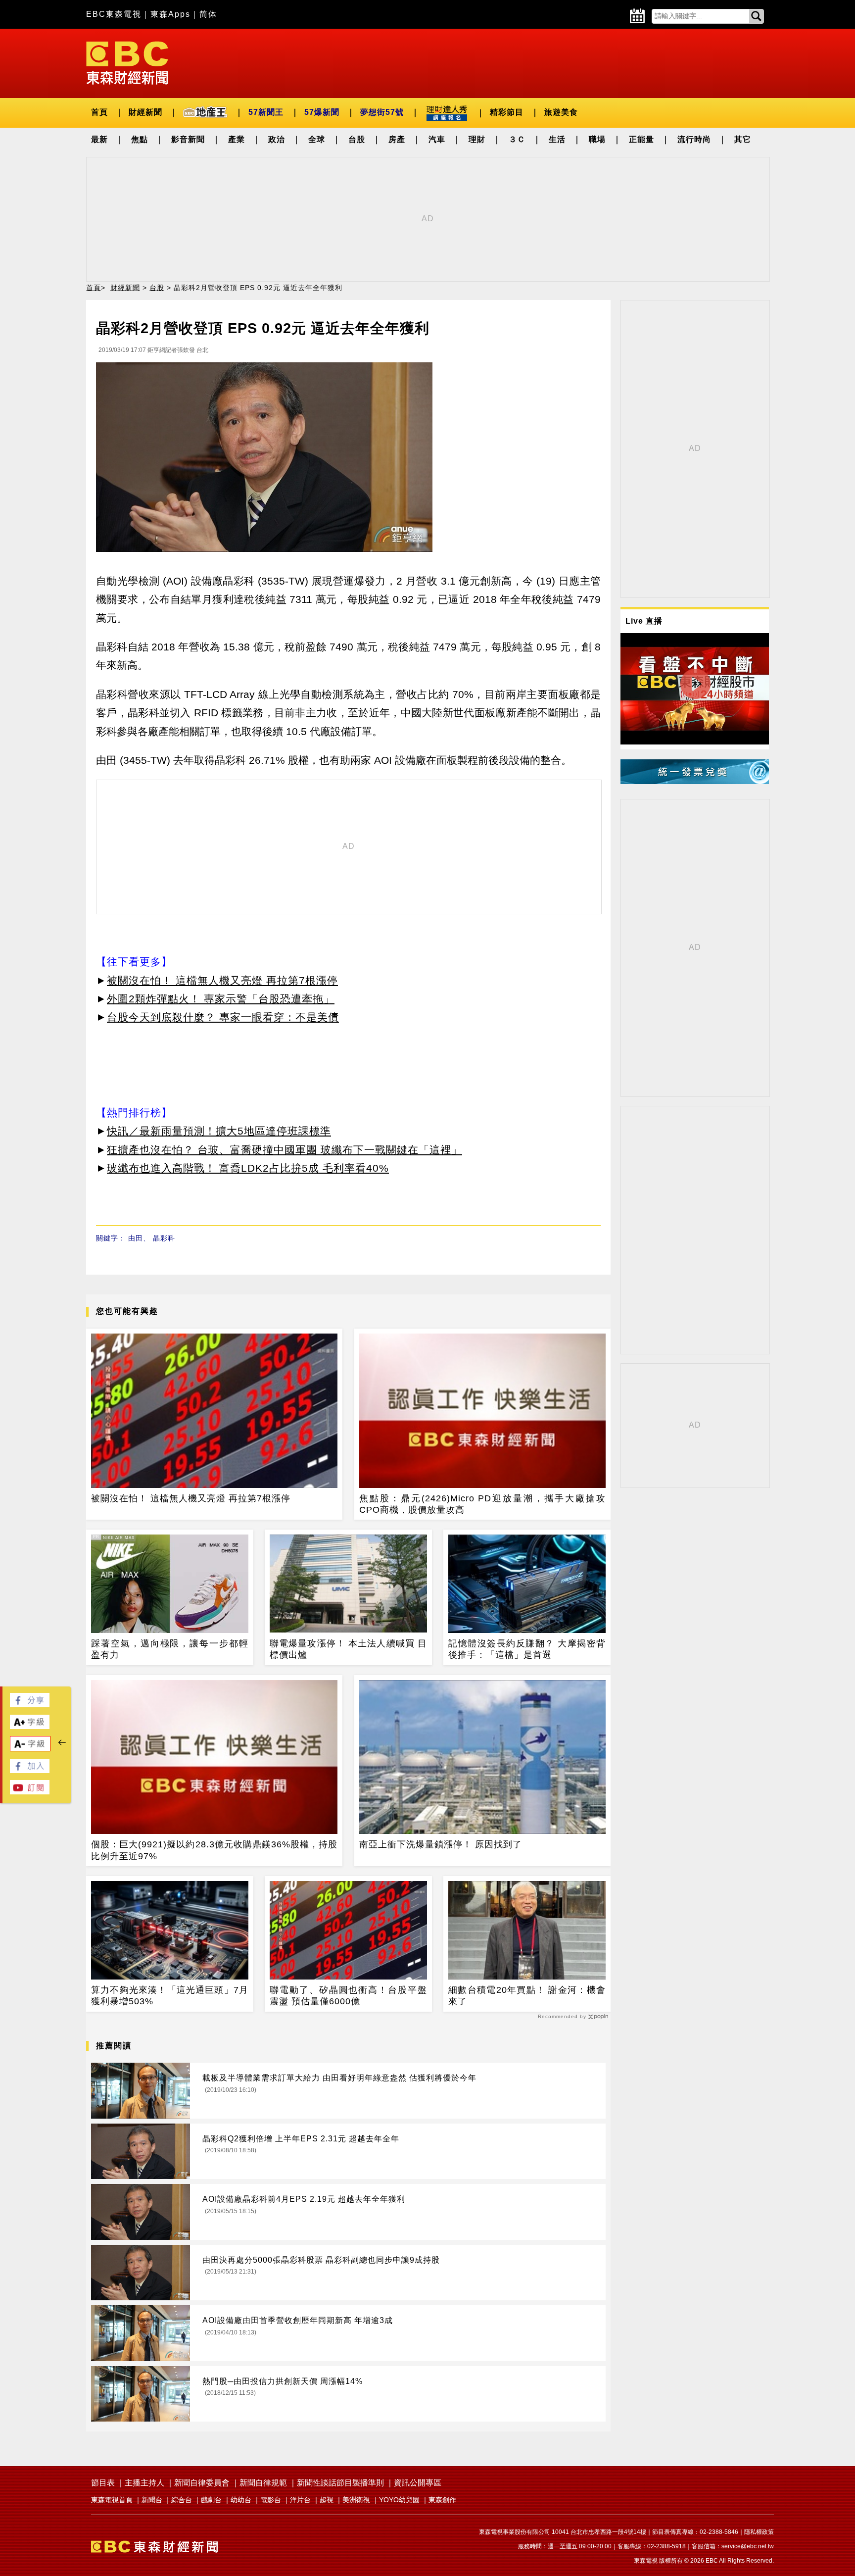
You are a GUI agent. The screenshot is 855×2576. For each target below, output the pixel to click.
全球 (317, 139)
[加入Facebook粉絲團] (30, 1770)
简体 (208, 14)
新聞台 (152, 2500)
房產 (397, 139)
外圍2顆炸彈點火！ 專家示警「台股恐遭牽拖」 (221, 999)
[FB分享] (30, 1705)
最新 (99, 139)
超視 (327, 2500)
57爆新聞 (322, 112)
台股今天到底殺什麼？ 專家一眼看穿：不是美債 (223, 1017)
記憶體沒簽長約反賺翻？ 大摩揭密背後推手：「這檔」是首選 (527, 1649)
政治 (277, 139)
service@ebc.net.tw (748, 2546)
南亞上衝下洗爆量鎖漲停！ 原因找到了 (441, 1844)
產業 (237, 139)
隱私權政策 (759, 2532)
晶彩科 (164, 1238)
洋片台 (300, 2500)
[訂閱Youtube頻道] (30, 1792)
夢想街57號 (382, 112)
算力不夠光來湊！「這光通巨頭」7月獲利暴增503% (170, 1996)
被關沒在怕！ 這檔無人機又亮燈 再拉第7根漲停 (222, 980)
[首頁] (127, 62)
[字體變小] (30, 1749)
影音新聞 (188, 139)
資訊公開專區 (418, 2483)
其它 (743, 139)
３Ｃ (517, 139)
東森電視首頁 (112, 2500)
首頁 (99, 112)
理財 (477, 139)
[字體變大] (30, 1726)
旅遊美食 (561, 112)
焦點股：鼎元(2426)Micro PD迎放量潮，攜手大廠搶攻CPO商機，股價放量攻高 (482, 1504)
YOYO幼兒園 (399, 2500)
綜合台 (182, 2500)
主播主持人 (144, 2483)
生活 (557, 139)
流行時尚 (694, 139)
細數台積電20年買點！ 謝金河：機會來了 (527, 1996)
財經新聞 (145, 112)
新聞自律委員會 (202, 2483)
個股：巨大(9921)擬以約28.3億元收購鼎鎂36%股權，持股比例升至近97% (214, 1850)
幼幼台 (241, 2500)
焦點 (140, 139)
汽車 (437, 139)
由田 (136, 1238)
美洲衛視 (356, 2500)
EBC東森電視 (114, 14)
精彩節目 (507, 112)
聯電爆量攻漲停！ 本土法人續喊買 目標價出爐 (348, 1649)
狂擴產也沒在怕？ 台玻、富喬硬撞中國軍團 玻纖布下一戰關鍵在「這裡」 (285, 1150)
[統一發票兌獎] (695, 781)
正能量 (641, 139)
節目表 (103, 2483)
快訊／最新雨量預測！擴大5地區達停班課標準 (219, 1131)
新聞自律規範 (263, 2483)
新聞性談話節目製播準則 (340, 2483)
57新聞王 (266, 112)
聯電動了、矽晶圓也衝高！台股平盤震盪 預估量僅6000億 (348, 1996)
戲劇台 (211, 2500)
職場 (597, 139)
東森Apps (170, 14)
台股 (357, 139)
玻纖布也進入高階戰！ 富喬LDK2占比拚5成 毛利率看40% (248, 1168)
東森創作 (442, 2500)
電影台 (271, 2500)
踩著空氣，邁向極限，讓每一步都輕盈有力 (170, 1649)
